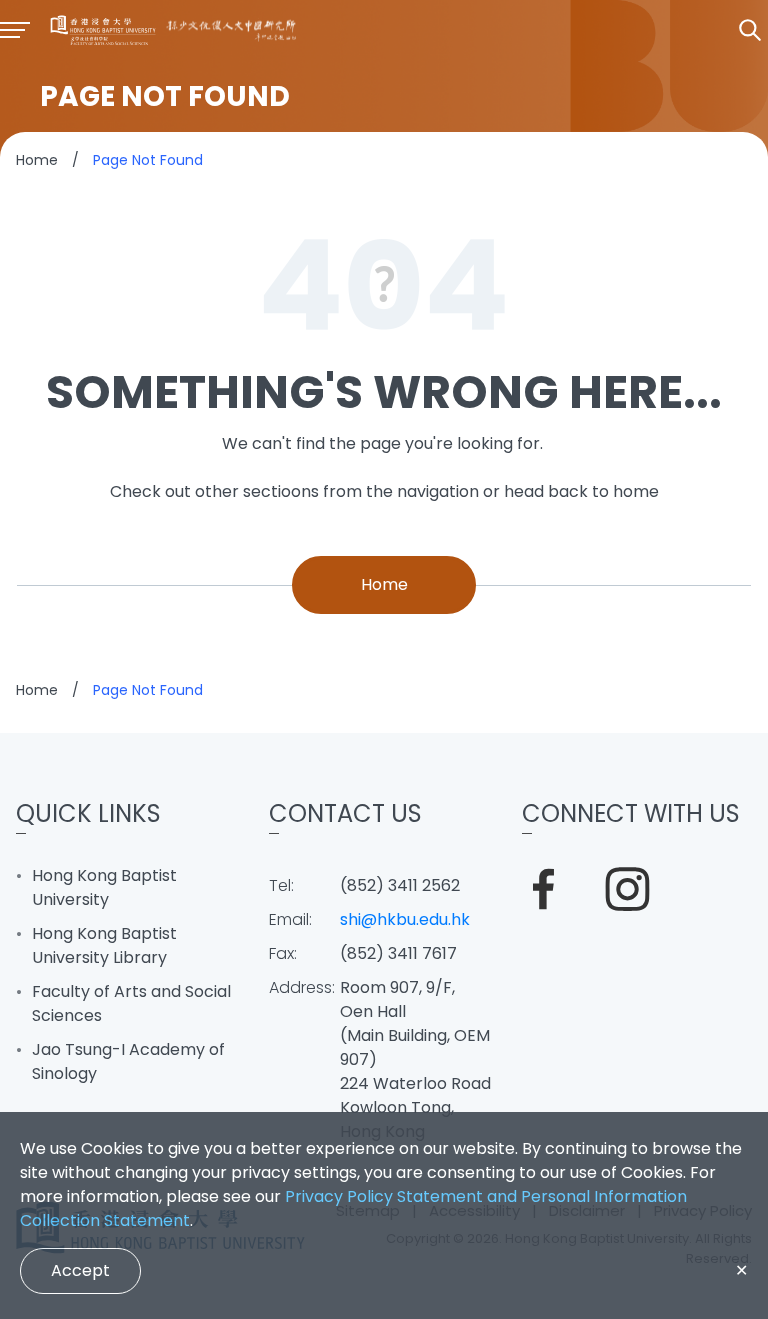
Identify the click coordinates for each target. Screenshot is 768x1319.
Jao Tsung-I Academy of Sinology (128, 1061)
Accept (80, 1270)
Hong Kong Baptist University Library (104, 945)
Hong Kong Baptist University (104, 887)
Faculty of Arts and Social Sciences (131, 1003)
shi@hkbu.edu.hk (405, 919)
